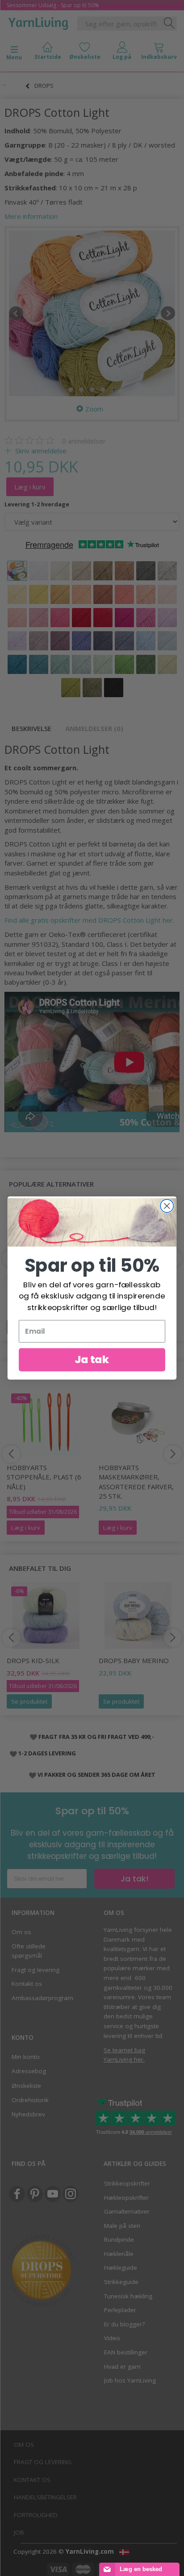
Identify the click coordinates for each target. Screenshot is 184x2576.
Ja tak (92, 1359)
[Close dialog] (167, 1206)
